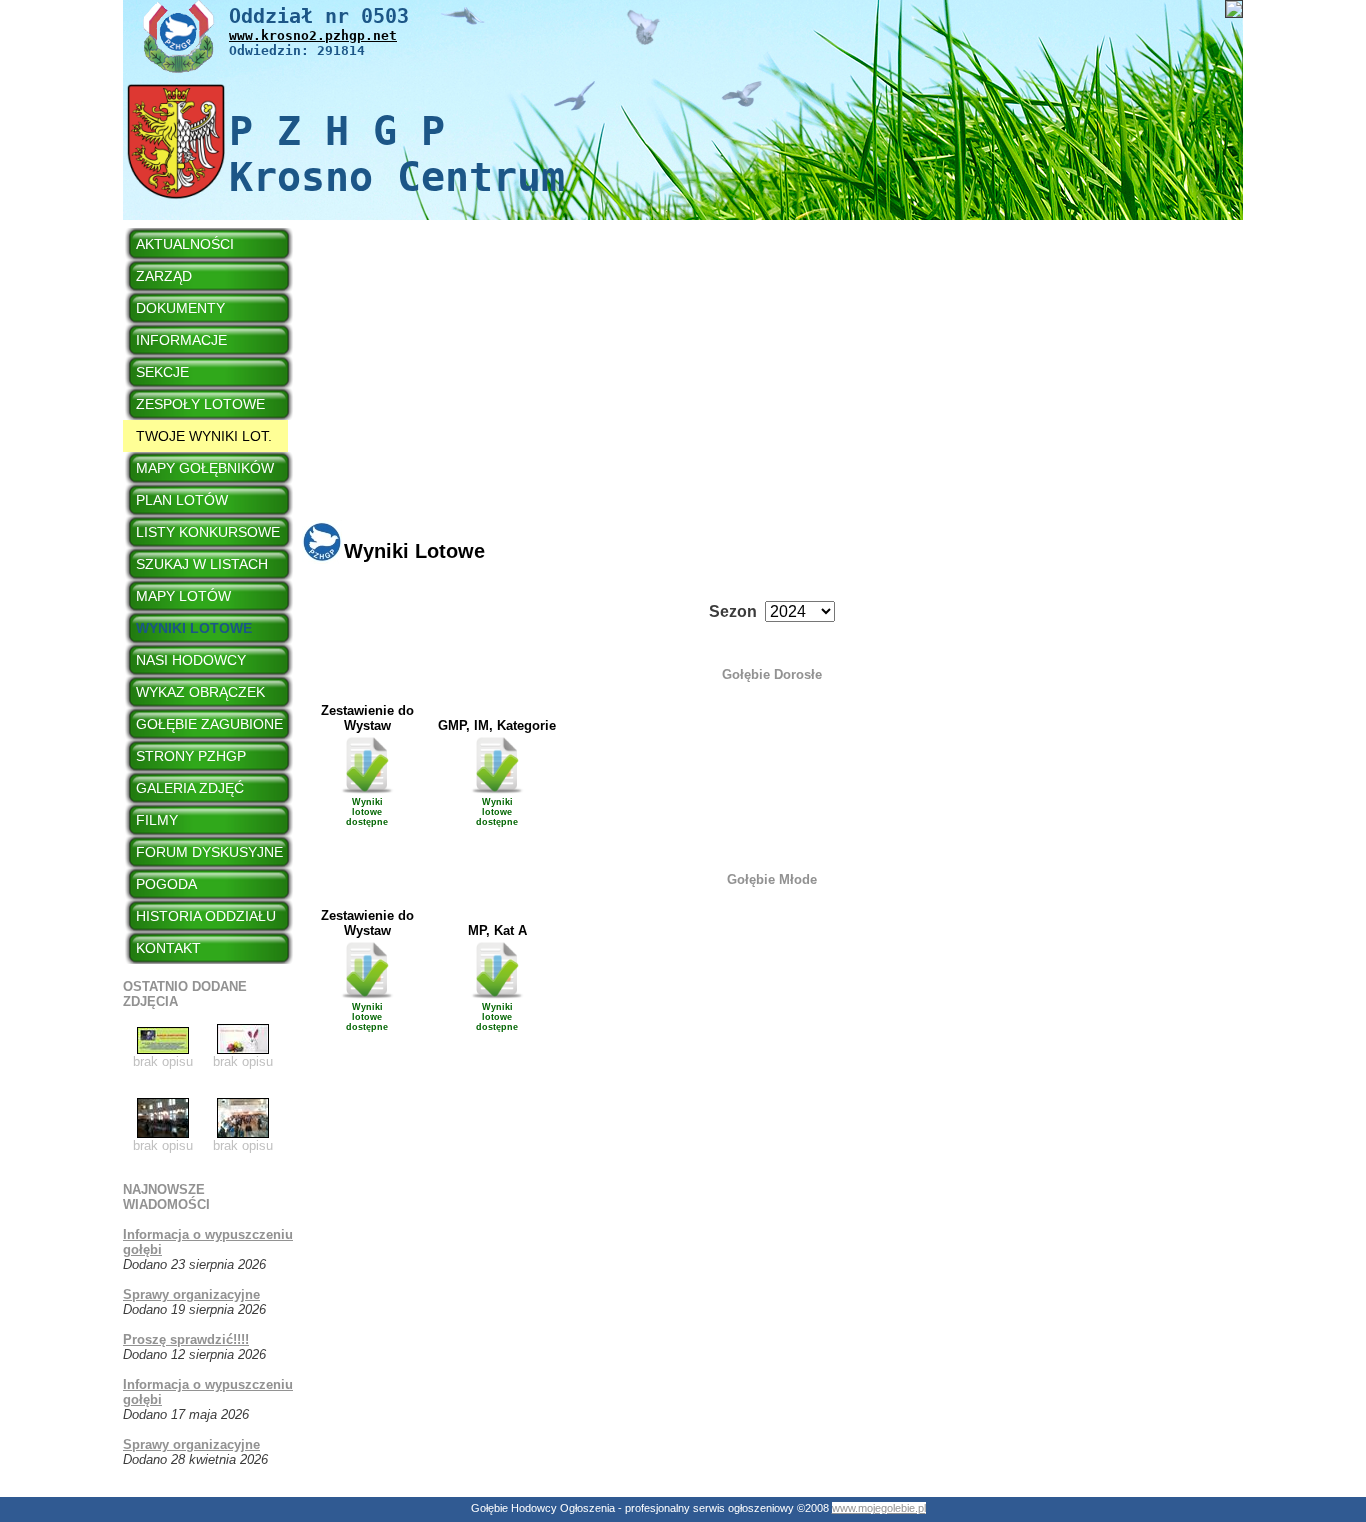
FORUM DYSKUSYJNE (209, 852)
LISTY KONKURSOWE (208, 532)
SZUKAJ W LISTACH (202, 564)
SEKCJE (162, 372)
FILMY (157, 820)
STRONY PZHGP (191, 756)
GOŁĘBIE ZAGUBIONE (209, 724)
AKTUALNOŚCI (185, 244)
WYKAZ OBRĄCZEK (200, 692)
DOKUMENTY (180, 308)
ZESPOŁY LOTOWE (200, 404)
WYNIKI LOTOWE (194, 628)
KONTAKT (168, 948)
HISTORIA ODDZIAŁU (206, 916)
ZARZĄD (164, 276)
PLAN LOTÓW (182, 500)
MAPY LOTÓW (183, 596)
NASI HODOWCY (191, 660)
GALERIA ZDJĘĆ (190, 788)
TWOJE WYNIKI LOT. (204, 436)
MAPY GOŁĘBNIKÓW (205, 468)
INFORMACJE (181, 340)
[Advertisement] (772, 380)
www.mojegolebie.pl (879, 1508)
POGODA (166, 884)
